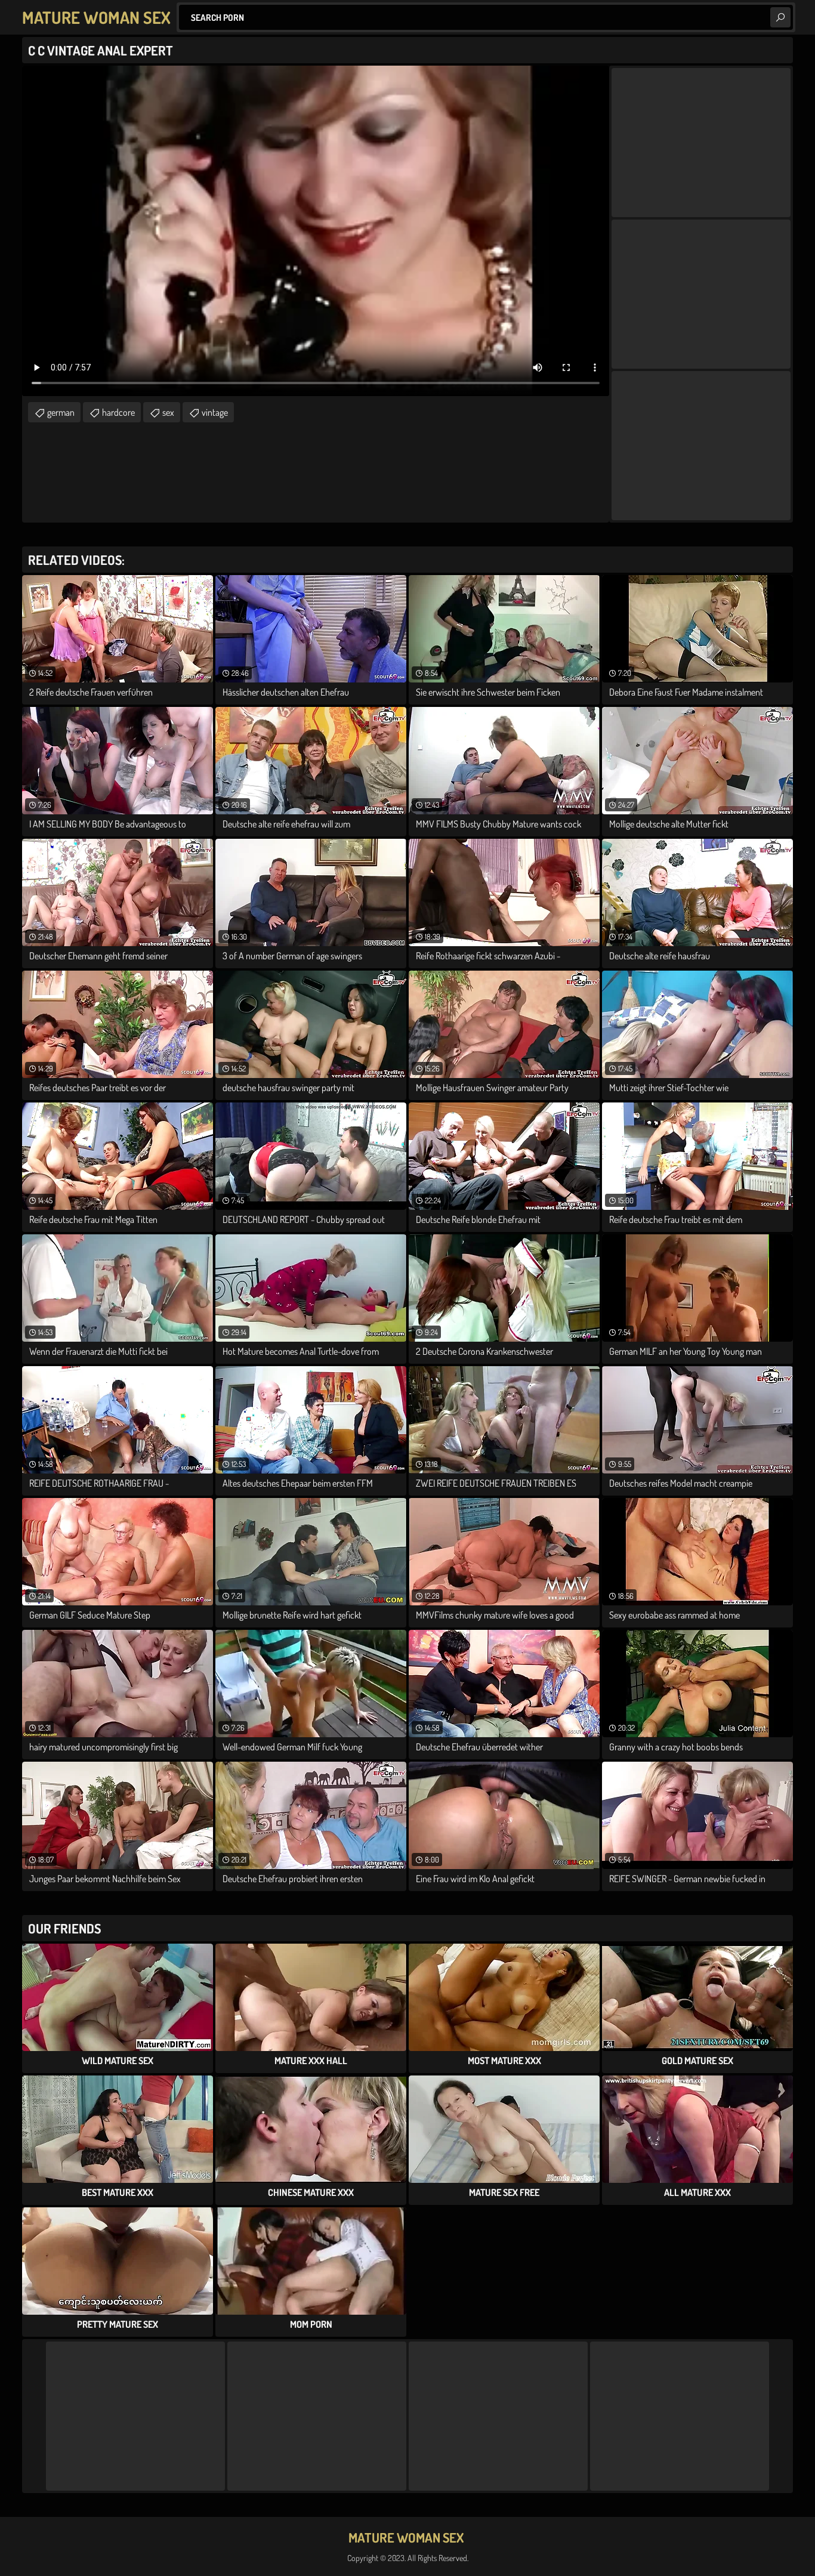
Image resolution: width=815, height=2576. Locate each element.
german (61, 412)
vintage (215, 412)
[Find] (780, 17)
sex (168, 412)
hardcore (118, 412)
